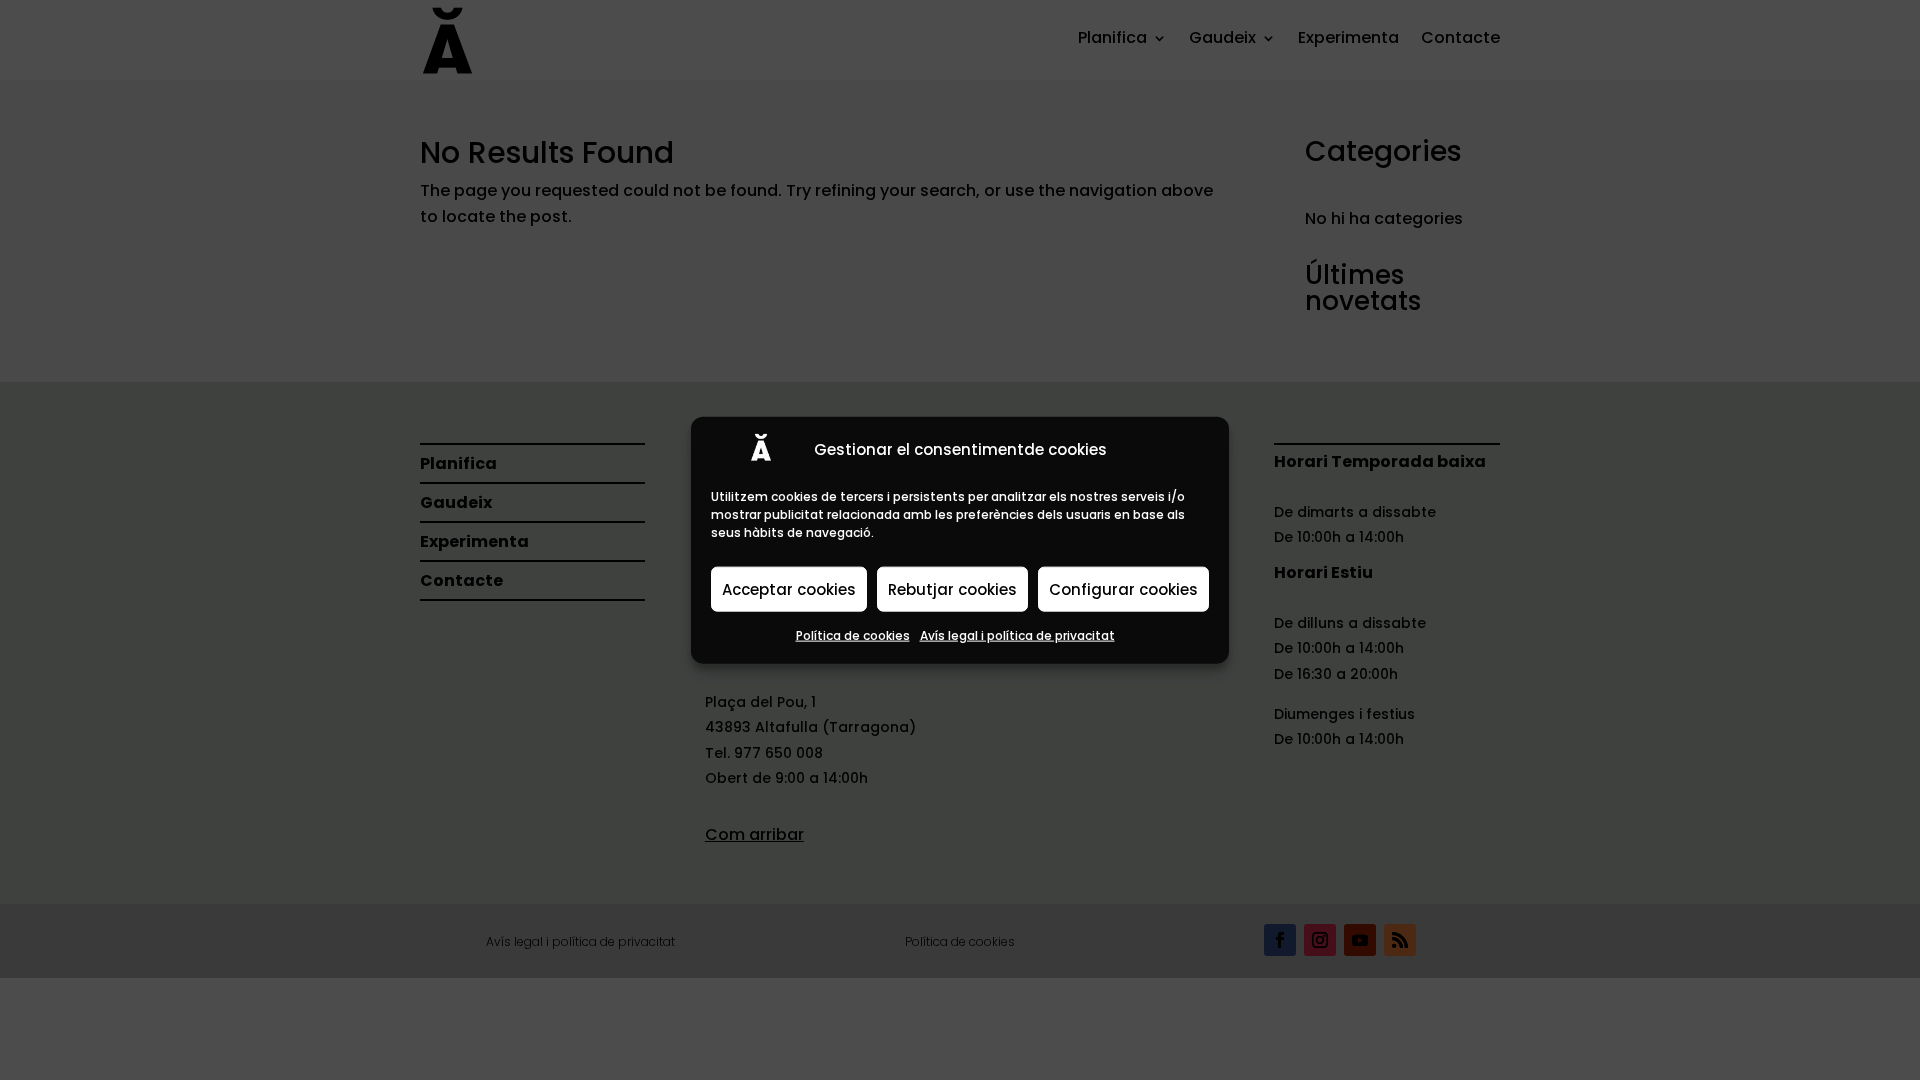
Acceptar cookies (789, 588)
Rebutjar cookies (952, 588)
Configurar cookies (1123, 588)
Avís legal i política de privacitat (1017, 635)
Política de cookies (853, 635)
